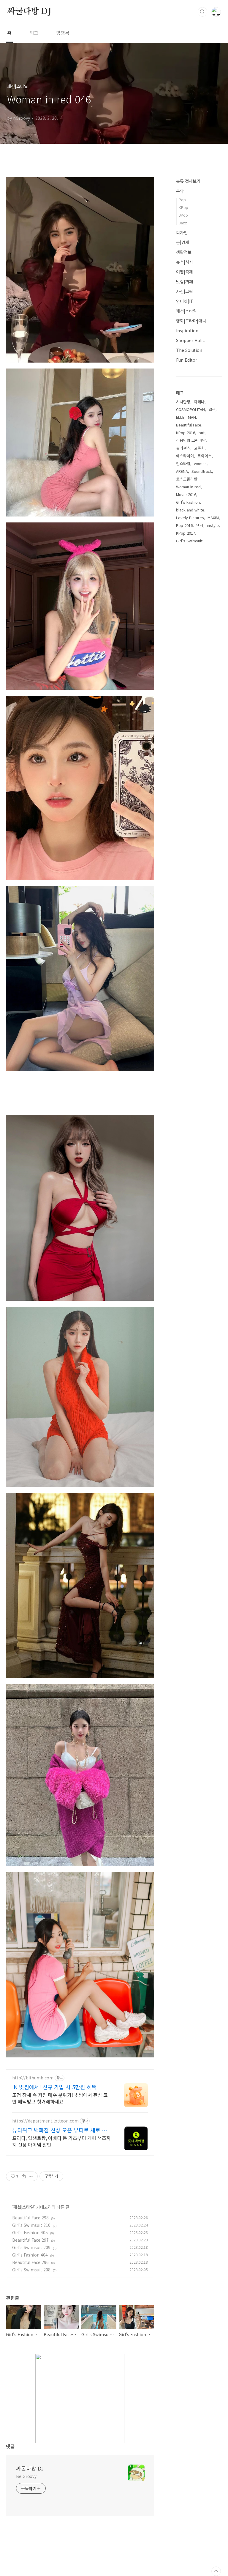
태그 (34, 33)
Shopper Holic (190, 340)
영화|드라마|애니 (191, 321)
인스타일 (183, 463)
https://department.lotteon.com (45, 2121)
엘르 (212, 409)
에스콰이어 (185, 456)
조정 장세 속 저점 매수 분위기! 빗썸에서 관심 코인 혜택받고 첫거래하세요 (60, 2098)
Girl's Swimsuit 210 (31, 2225)
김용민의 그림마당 (191, 440)
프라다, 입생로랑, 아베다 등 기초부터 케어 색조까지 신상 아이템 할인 (61, 2141)
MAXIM (213, 518)
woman (200, 463)
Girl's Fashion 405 (30, 2232)
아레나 (199, 402)
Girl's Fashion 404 (30, 2255)
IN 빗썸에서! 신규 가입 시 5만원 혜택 (54, 2087)
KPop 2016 (186, 433)
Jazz (183, 223)
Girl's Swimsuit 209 (31, 2247)
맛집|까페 (185, 281)
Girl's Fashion (188, 502)
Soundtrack (202, 471)
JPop (183, 215)
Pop (182, 200)
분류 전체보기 (188, 181)
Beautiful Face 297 (30, 2240)
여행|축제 (185, 272)
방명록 (63, 33)
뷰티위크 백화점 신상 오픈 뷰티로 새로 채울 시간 (62, 2130)
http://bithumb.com (33, 2078)
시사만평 (183, 402)
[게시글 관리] (31, 2176)
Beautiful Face (189, 425)
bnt (202, 433)
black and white (190, 510)
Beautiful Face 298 (30, 2218)
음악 (180, 191)
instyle (213, 525)
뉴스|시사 (185, 262)
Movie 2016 (186, 494)
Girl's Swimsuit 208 (31, 2270)
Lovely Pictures (190, 518)
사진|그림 (185, 291)
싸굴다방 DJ (29, 12)
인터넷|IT (185, 301)
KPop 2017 (186, 533)
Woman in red (188, 487)
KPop (183, 207)
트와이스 (205, 456)
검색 (202, 12)
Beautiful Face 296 (30, 2262)
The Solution (189, 350)
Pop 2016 (184, 525)
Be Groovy (26, 2476)
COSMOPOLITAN (190, 409)
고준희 (199, 448)
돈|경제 (183, 242)
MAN (192, 417)
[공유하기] (24, 2176)
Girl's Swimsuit (189, 541)
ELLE (180, 417)
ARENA (182, 471)
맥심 (200, 525)
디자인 (182, 232)
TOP (216, 2571)
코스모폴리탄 (187, 479)
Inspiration (187, 330)
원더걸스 (183, 448)
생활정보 (184, 252)
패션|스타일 (24, 2207)
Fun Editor (187, 360)
